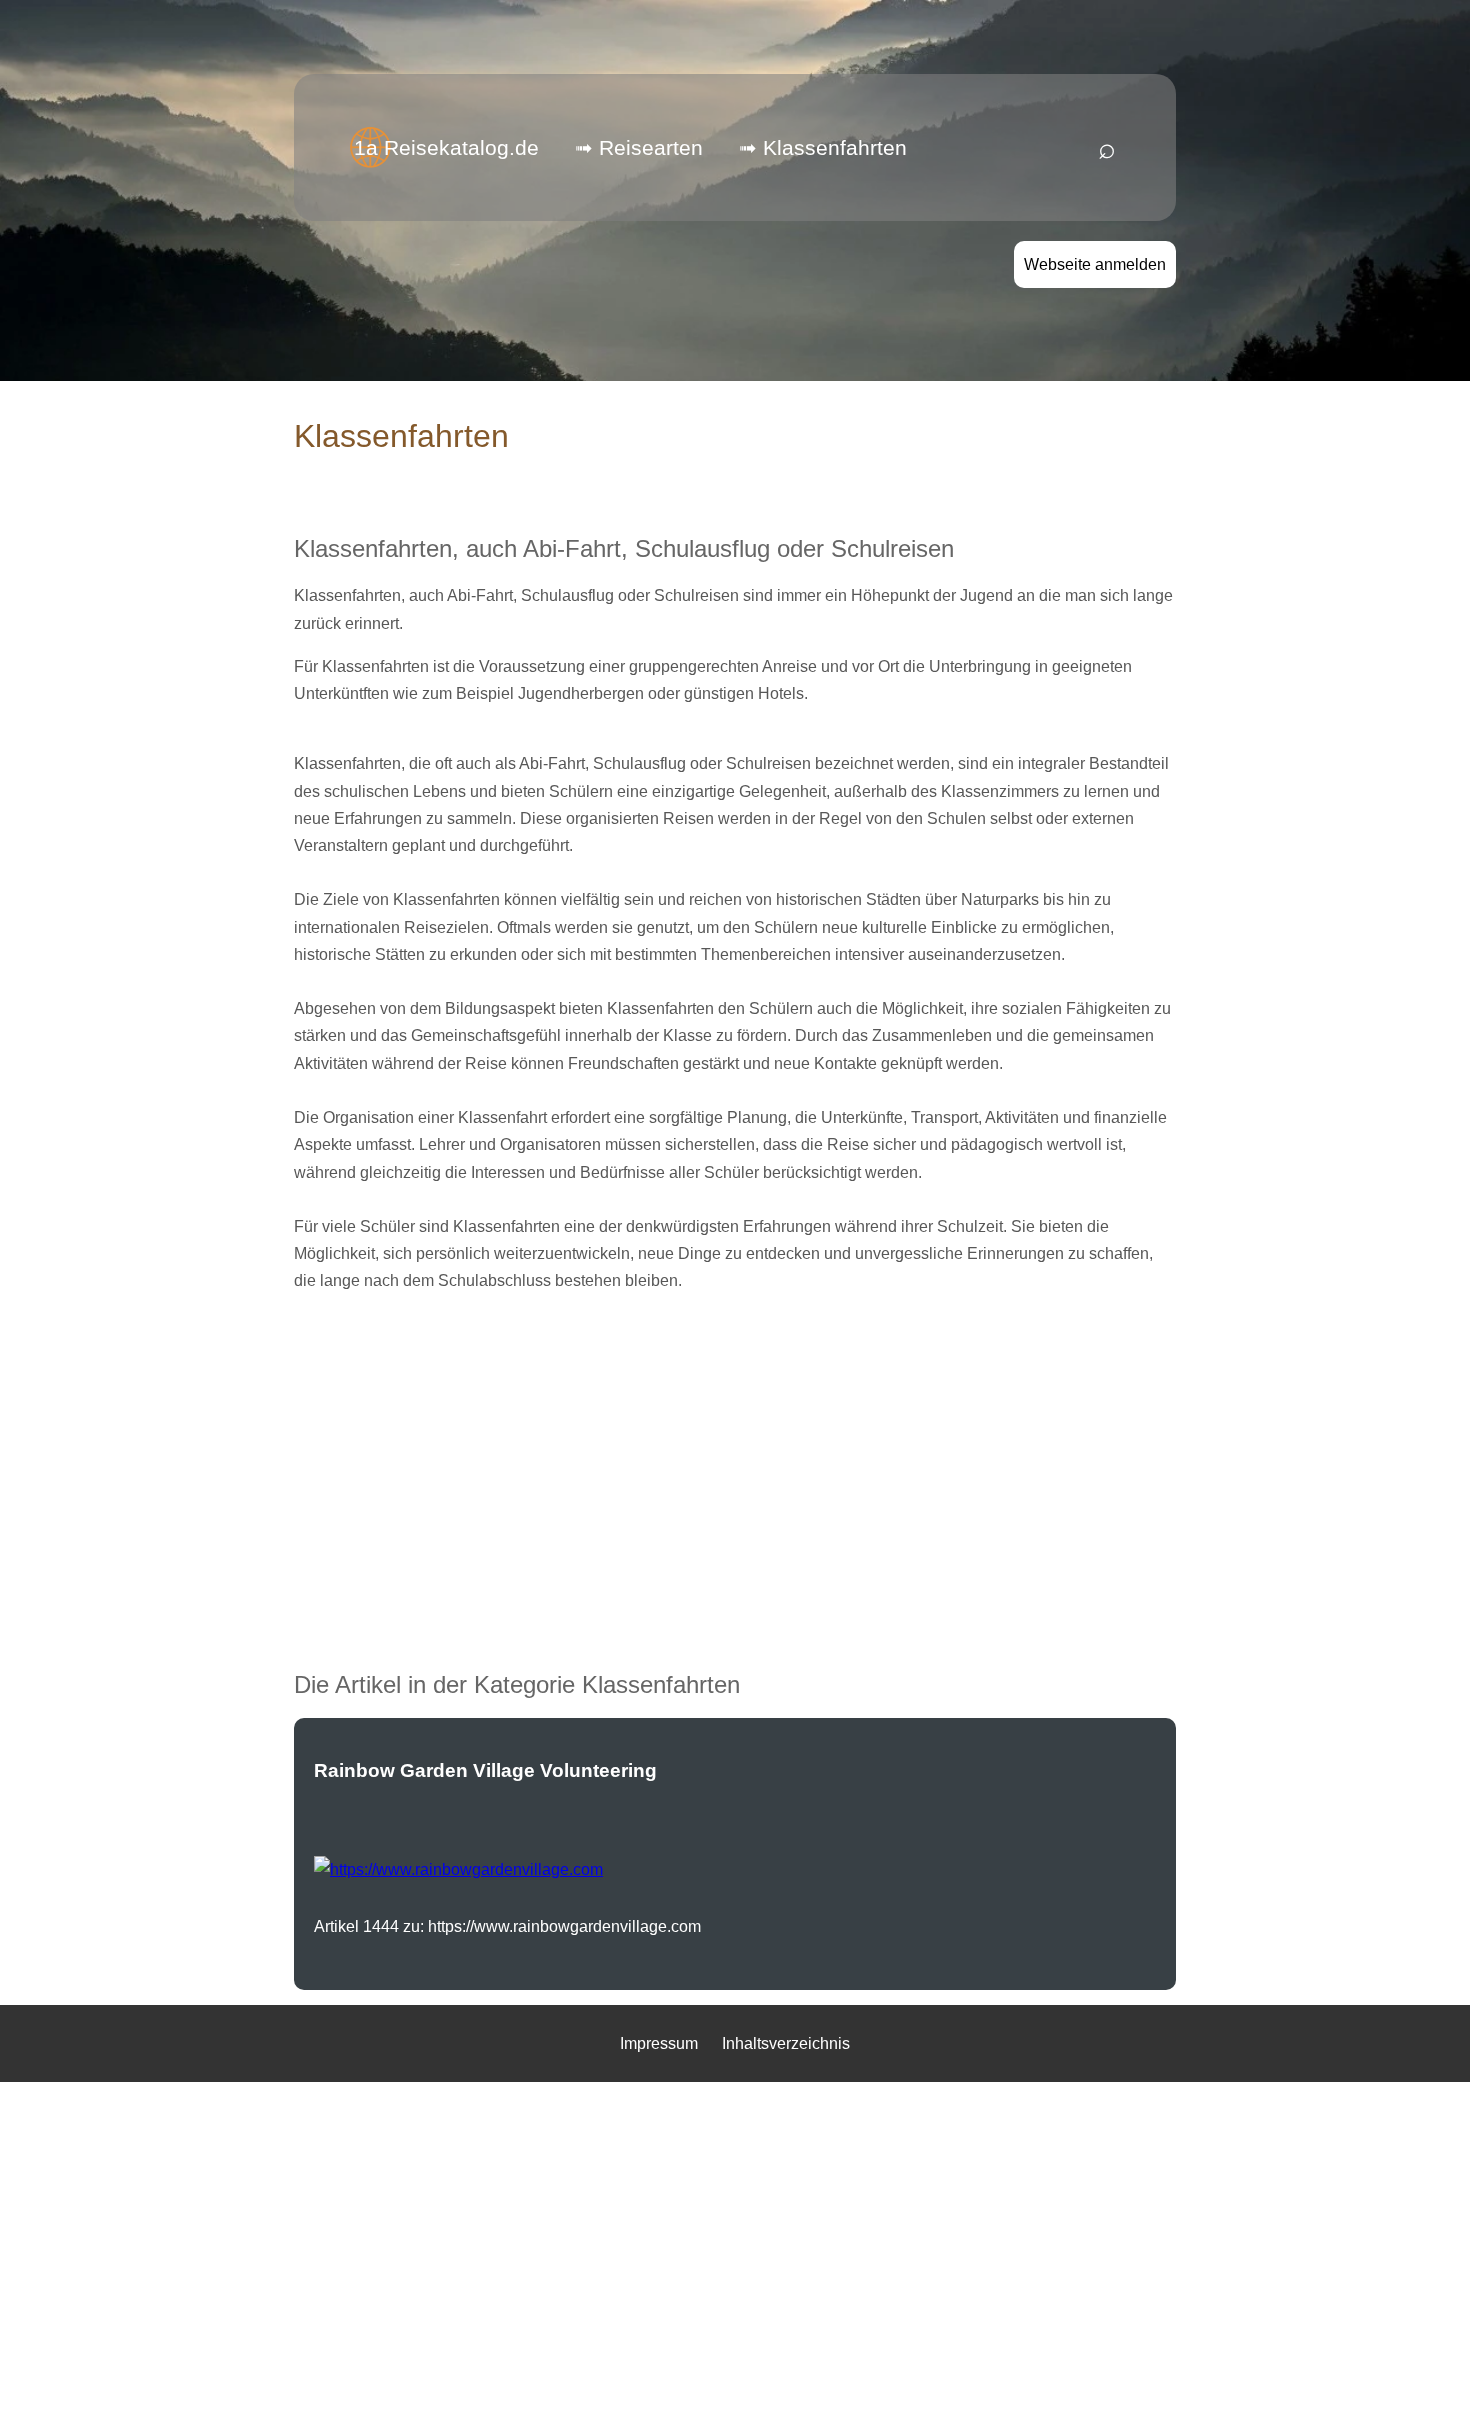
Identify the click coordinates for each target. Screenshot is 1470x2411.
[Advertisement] (735, 1451)
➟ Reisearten (639, 147)
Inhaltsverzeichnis (786, 2043)
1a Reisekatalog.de (446, 147)
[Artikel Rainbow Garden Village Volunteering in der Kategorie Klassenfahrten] (458, 1869)
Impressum (659, 2043)
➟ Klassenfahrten (823, 147)
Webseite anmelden (1095, 264)
